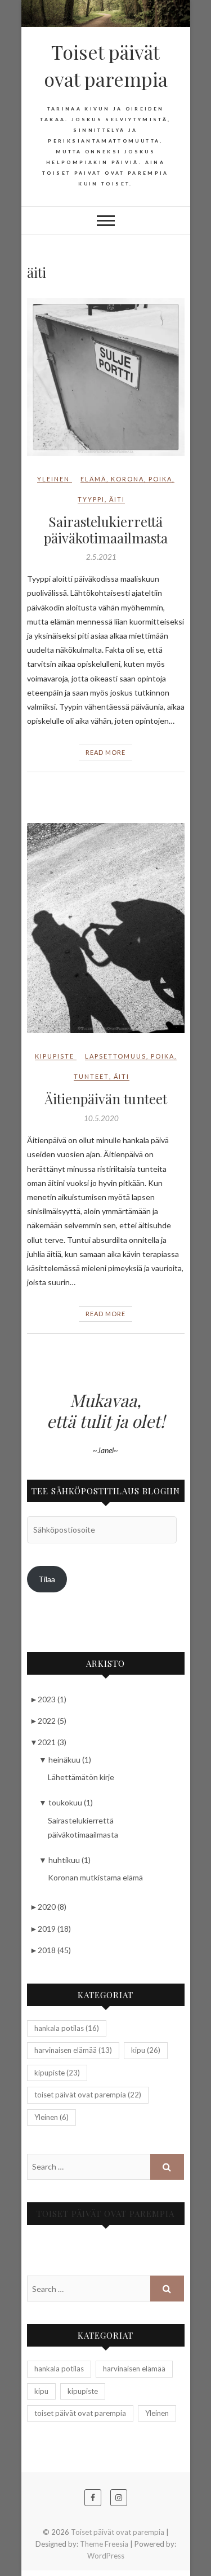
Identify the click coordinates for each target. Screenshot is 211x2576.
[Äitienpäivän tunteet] (106, 928)
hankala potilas (67, 2028)
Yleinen (53, 479)
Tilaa (47, 1579)
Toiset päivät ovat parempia (106, 65)
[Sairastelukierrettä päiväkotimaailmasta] (106, 377)
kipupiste (55, 1056)
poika (160, 479)
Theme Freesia (104, 2544)
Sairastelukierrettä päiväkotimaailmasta (106, 530)
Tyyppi (91, 499)
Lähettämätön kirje (81, 1777)
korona (127, 479)
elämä (93, 479)
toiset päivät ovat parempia (88, 2095)
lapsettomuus (116, 1056)
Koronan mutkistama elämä (95, 1877)
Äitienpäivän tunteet (106, 1099)
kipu (146, 2050)
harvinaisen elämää (73, 2050)
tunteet (91, 1076)
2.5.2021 (101, 557)
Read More (105, 752)
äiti (117, 499)
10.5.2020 (101, 1118)
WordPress (106, 2556)
